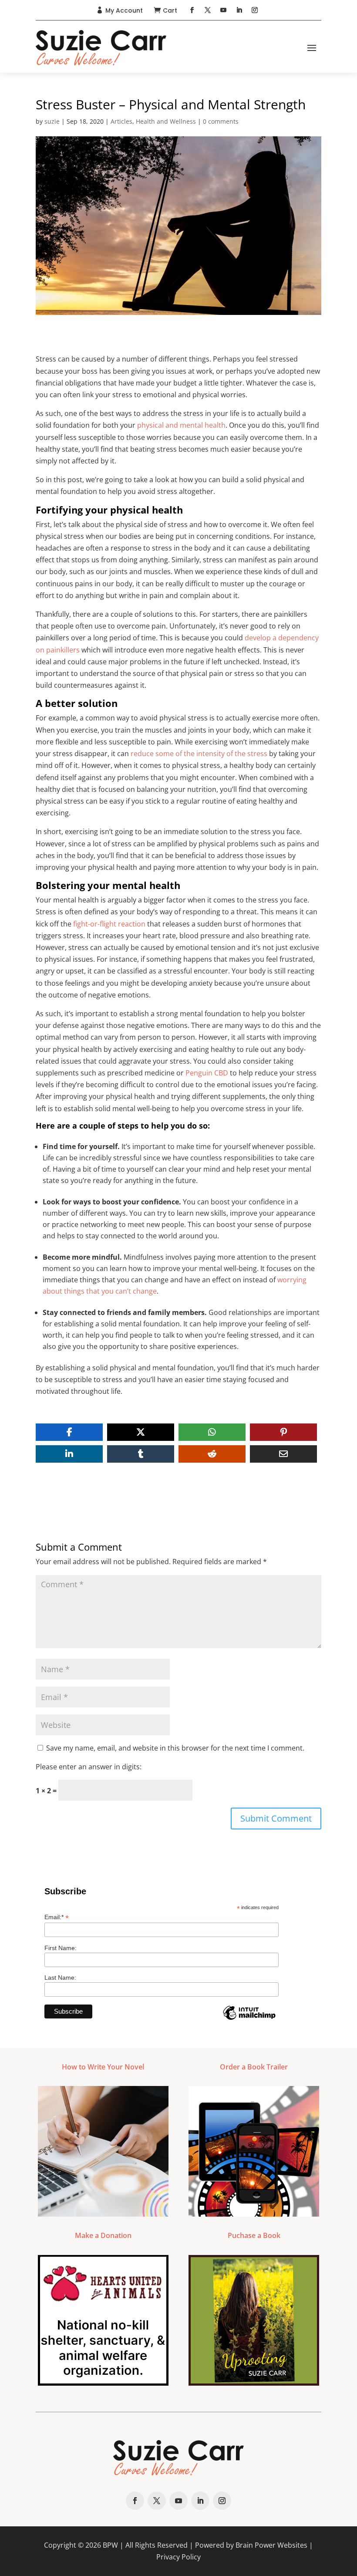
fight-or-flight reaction (109, 924)
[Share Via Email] (283, 1454)
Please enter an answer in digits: (89, 1767)
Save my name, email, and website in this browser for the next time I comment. (175, 1748)
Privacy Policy (178, 2557)
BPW (110, 2545)
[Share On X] (141, 1432)
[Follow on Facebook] (192, 10)
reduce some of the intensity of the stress (199, 754)
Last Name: (60, 1978)
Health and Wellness (166, 121)
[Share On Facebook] (69, 1432)
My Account (124, 10)
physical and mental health (181, 425)
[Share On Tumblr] (141, 1454)
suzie (52, 121)
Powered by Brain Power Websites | (254, 2545)
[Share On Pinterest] (283, 1432)
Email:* (57, 1917)
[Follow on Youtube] (223, 10)
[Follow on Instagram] (255, 10)
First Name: (61, 1948)
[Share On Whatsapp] (212, 1432)
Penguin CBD (207, 1073)
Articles (121, 121)
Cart (170, 10)
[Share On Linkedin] (69, 1454)
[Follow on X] (208, 10)
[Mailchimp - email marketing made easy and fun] (249, 2019)
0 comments (221, 121)
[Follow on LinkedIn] (239, 10)
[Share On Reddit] (212, 1454)
